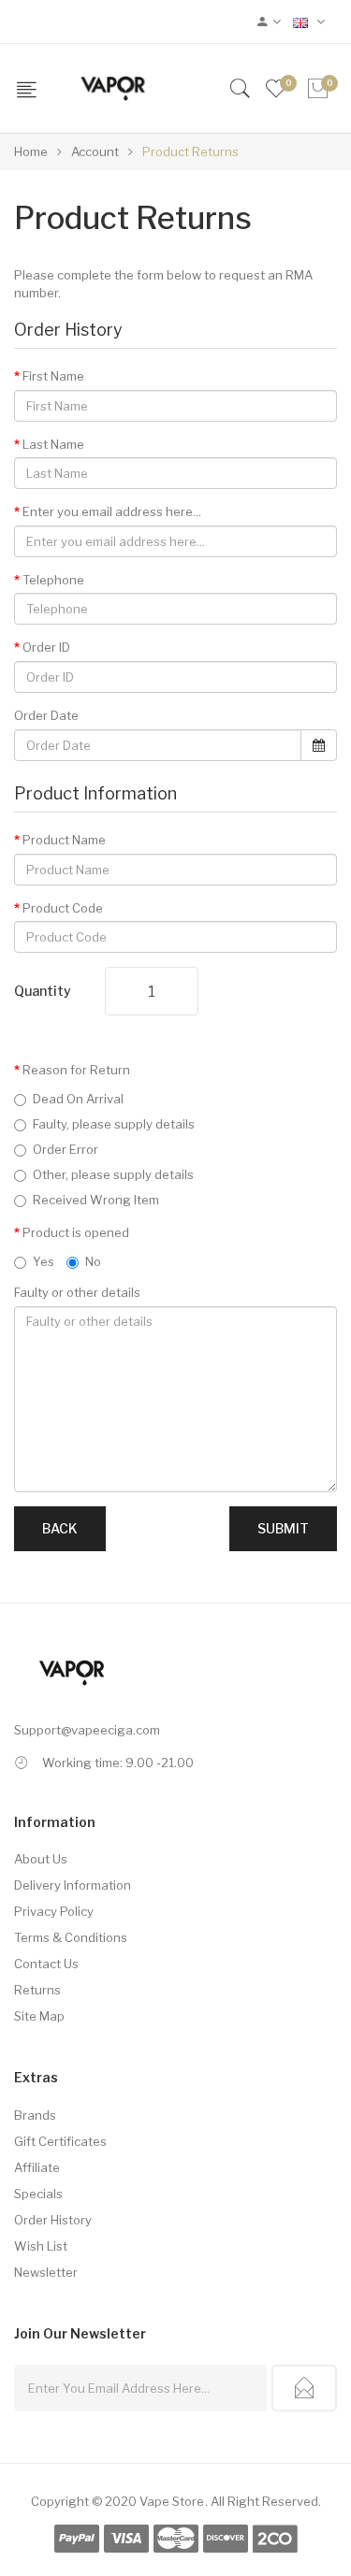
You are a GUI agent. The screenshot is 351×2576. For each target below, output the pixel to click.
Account (94, 151)
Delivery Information (73, 1885)
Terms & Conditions (71, 1937)
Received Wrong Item (96, 1200)
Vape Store (172, 2501)
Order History (53, 2220)
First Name (53, 376)
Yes (44, 1261)
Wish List (41, 2246)
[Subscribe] (304, 2388)
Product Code (63, 908)
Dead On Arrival (78, 1099)
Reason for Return (76, 1070)
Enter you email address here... (112, 511)
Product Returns (189, 151)
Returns (37, 1990)
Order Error (66, 1149)
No (93, 1261)
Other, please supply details (113, 1174)
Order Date (46, 715)
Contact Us (46, 1964)
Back (60, 1528)
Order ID (46, 647)
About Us (41, 1859)
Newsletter (46, 2272)
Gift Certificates (60, 2141)
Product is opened (76, 1232)
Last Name (53, 444)
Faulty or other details (77, 1292)
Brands (35, 2115)
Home (31, 151)
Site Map (39, 2016)
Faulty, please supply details (114, 1124)
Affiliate (37, 2167)
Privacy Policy (54, 1911)
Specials (38, 2194)
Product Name (64, 840)
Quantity (43, 991)
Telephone (53, 580)
